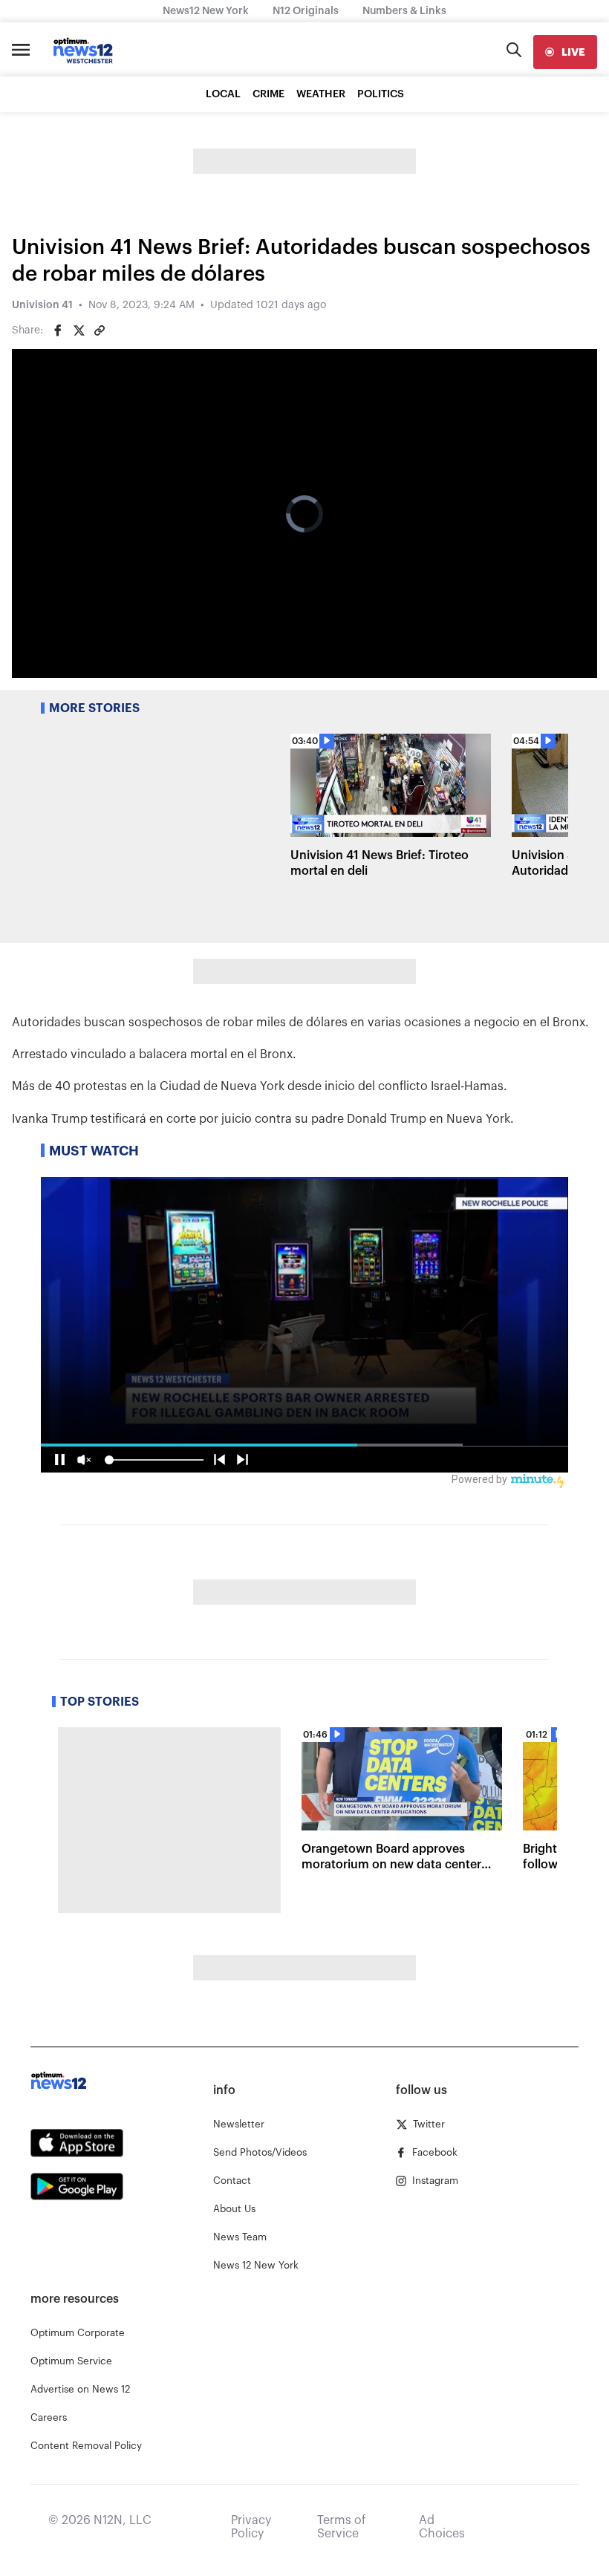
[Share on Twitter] (79, 330)
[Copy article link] (100, 330)
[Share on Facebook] (58, 330)
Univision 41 (42, 305)
